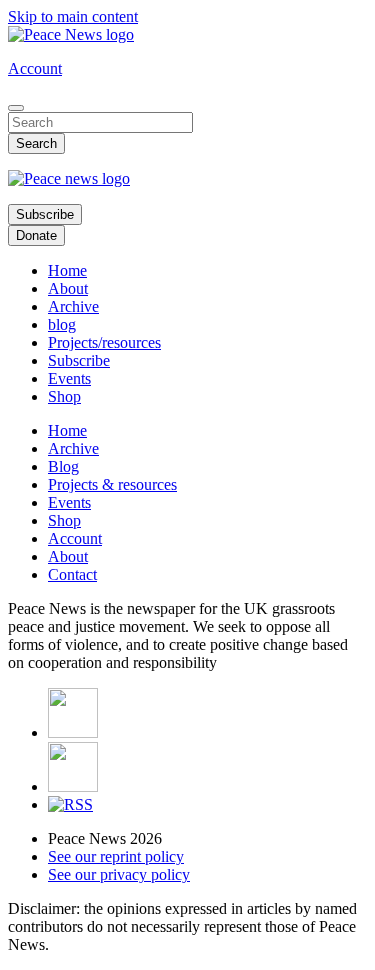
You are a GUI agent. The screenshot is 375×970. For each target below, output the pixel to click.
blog (62, 324)
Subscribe (45, 214)
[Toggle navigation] (16, 108)
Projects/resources (104, 342)
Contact (72, 574)
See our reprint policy (116, 856)
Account (35, 68)
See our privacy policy (119, 874)
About (68, 288)
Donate (36, 235)
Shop (64, 396)
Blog (63, 466)
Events (69, 378)
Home (67, 270)
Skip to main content (73, 16)
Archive (73, 306)
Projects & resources (112, 484)
